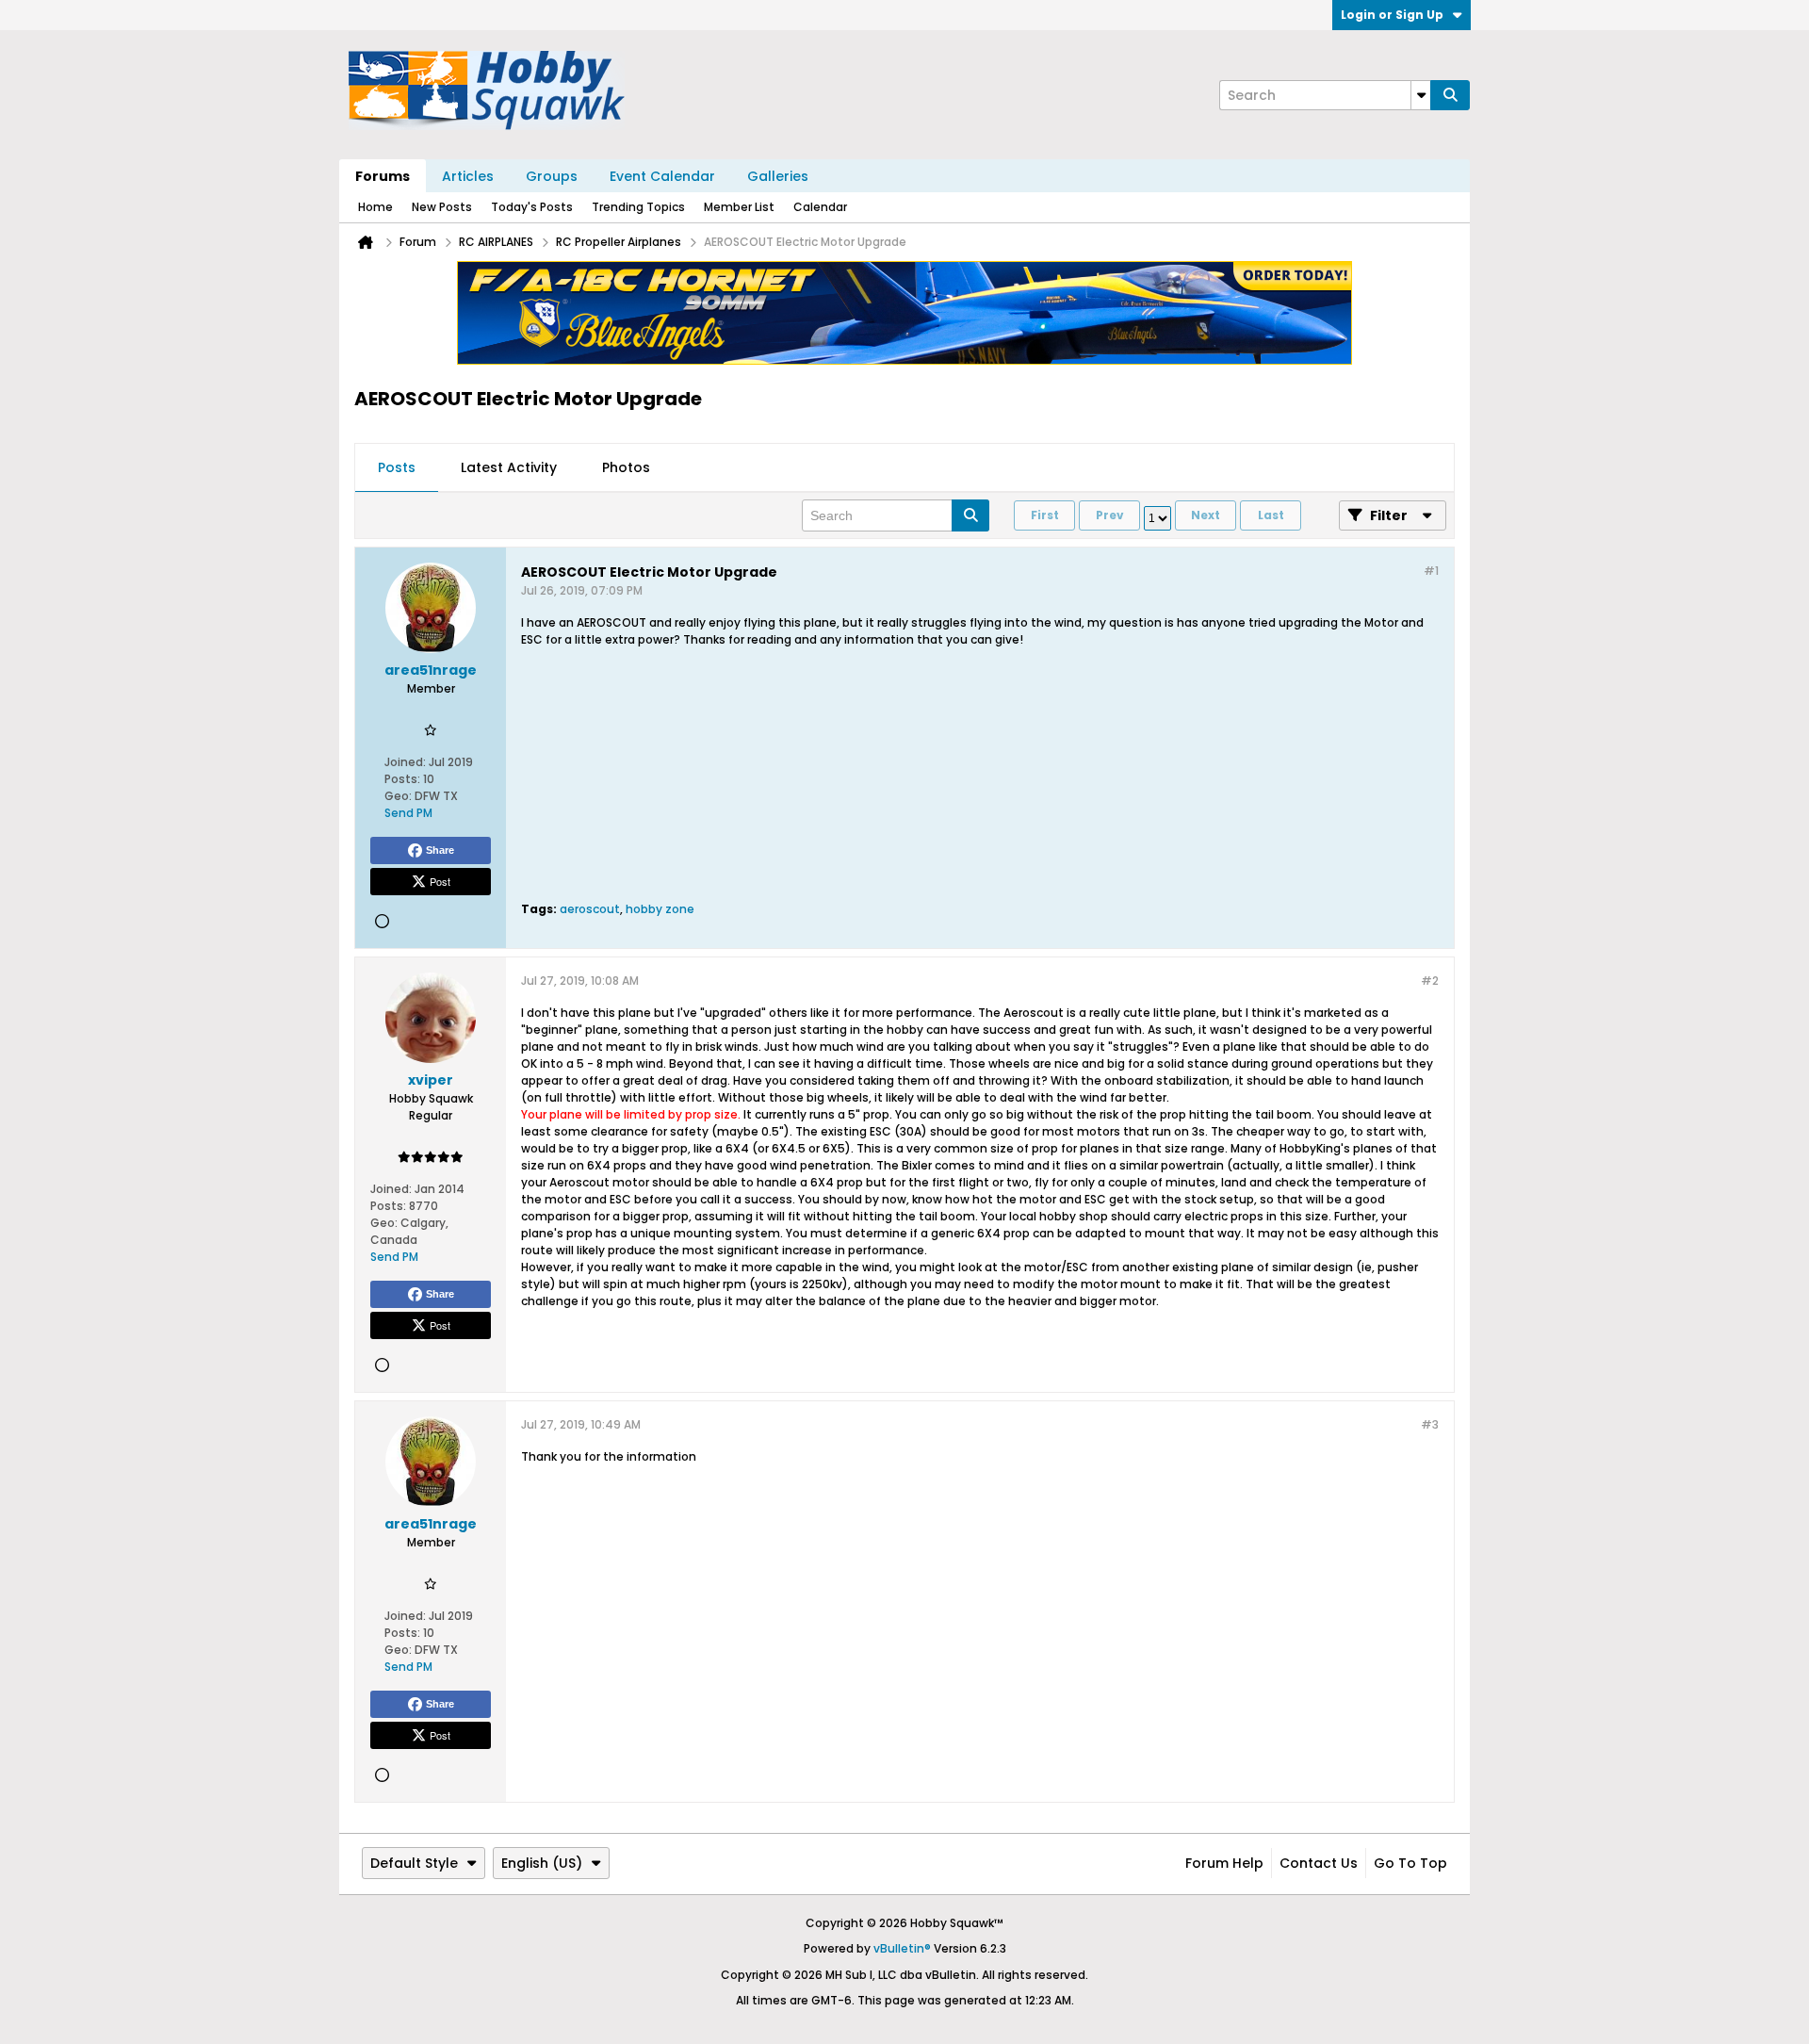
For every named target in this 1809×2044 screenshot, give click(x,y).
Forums (383, 176)
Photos (626, 467)
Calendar (820, 207)
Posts (397, 467)
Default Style (414, 1863)
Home (375, 207)
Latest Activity (509, 467)
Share (440, 850)
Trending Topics (638, 207)
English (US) (542, 1863)
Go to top (1410, 1863)
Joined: (405, 762)
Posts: (402, 779)
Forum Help (1224, 1863)
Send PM (408, 813)
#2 (1430, 981)
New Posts (442, 207)
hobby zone (660, 909)
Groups (552, 176)
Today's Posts (532, 207)
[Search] (1450, 95)
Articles (468, 176)
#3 (1430, 1424)
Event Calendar (662, 176)
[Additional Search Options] (1421, 95)
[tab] (397, 468)
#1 (1431, 571)
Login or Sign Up (1392, 15)
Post (440, 881)
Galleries (778, 176)
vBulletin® (902, 1948)
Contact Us (1319, 1863)
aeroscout (590, 909)
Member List (739, 207)
